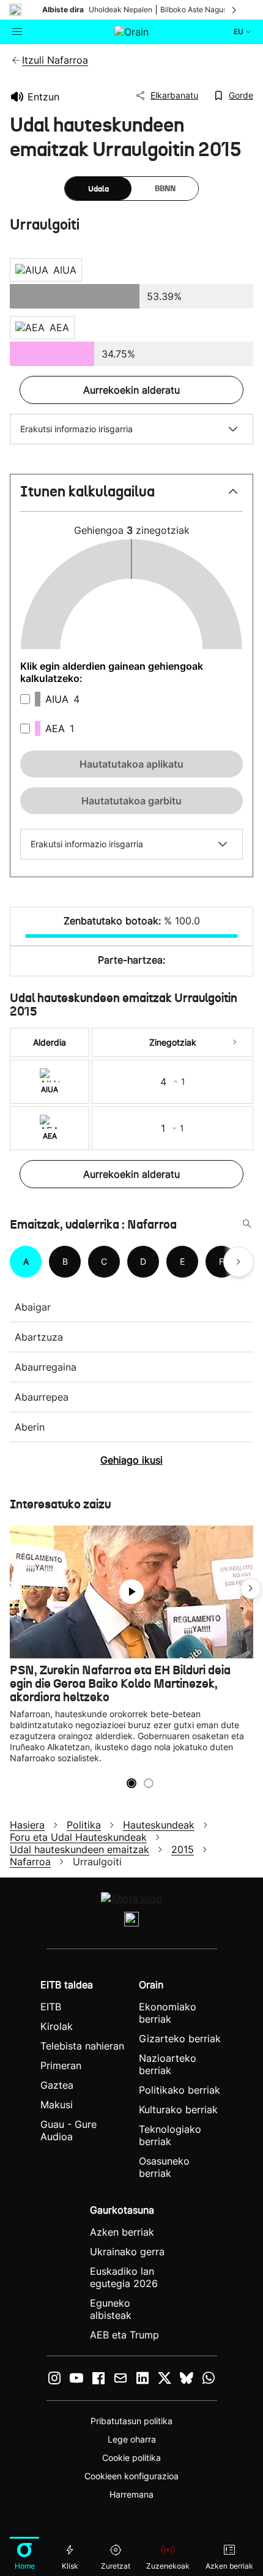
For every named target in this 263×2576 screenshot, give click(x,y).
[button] (131, 497)
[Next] (235, 1043)
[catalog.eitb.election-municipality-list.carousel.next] (239, 1262)
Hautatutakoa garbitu (131, 801)
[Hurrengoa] (235, 10)
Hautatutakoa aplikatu (131, 764)
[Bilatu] (247, 1224)
